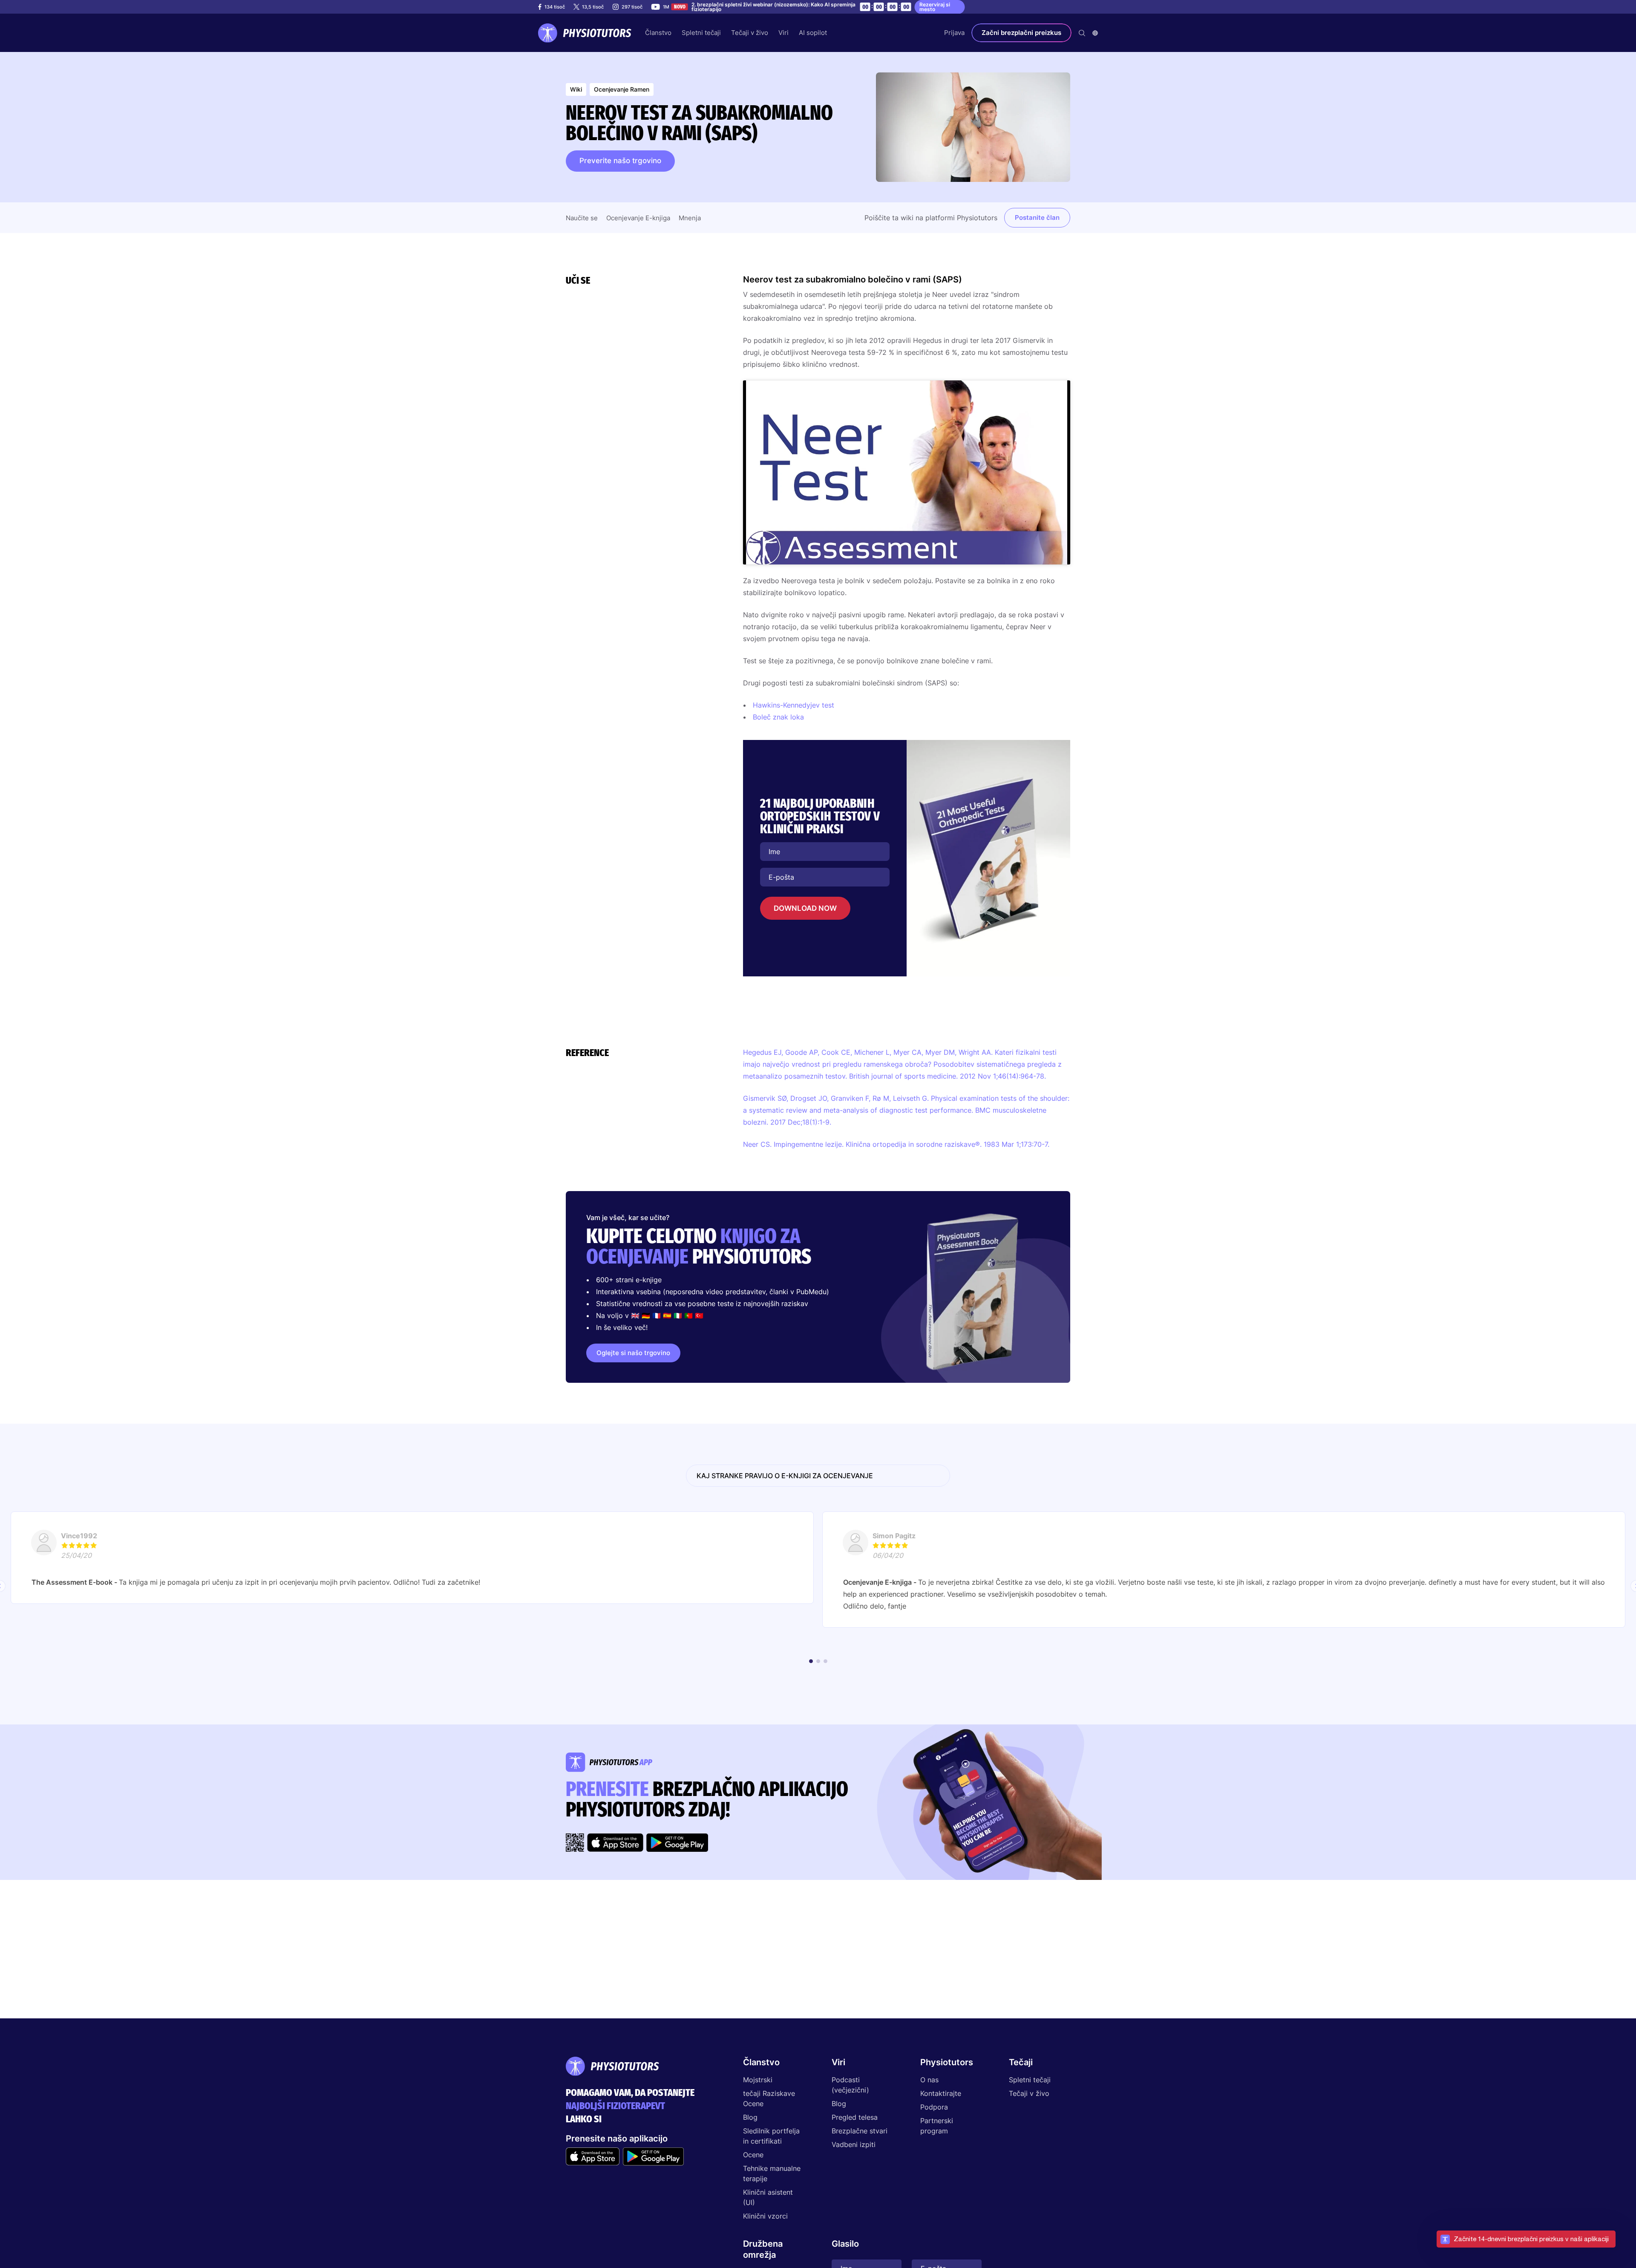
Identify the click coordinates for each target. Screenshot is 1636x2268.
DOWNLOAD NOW (805, 908)
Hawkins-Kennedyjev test (794, 705)
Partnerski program (937, 2126)
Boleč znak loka (778, 717)
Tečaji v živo (1029, 2093)
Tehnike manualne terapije (772, 2173)
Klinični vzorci (765, 2216)
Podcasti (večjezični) (850, 2085)
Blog (750, 2117)
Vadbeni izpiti (854, 2144)
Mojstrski (758, 2080)
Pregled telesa (855, 2117)
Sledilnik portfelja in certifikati (771, 2136)
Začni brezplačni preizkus (1021, 33)
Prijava (954, 33)
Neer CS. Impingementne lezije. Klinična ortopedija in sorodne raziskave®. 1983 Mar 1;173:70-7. (896, 1144)
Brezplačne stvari (860, 2131)
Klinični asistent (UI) (768, 2197)
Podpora (934, 2107)
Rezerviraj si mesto (935, 7)
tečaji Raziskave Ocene (769, 2098)
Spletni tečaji (1030, 2080)
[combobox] (1095, 33)
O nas (929, 2080)
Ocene (753, 2155)
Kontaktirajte (941, 2093)
